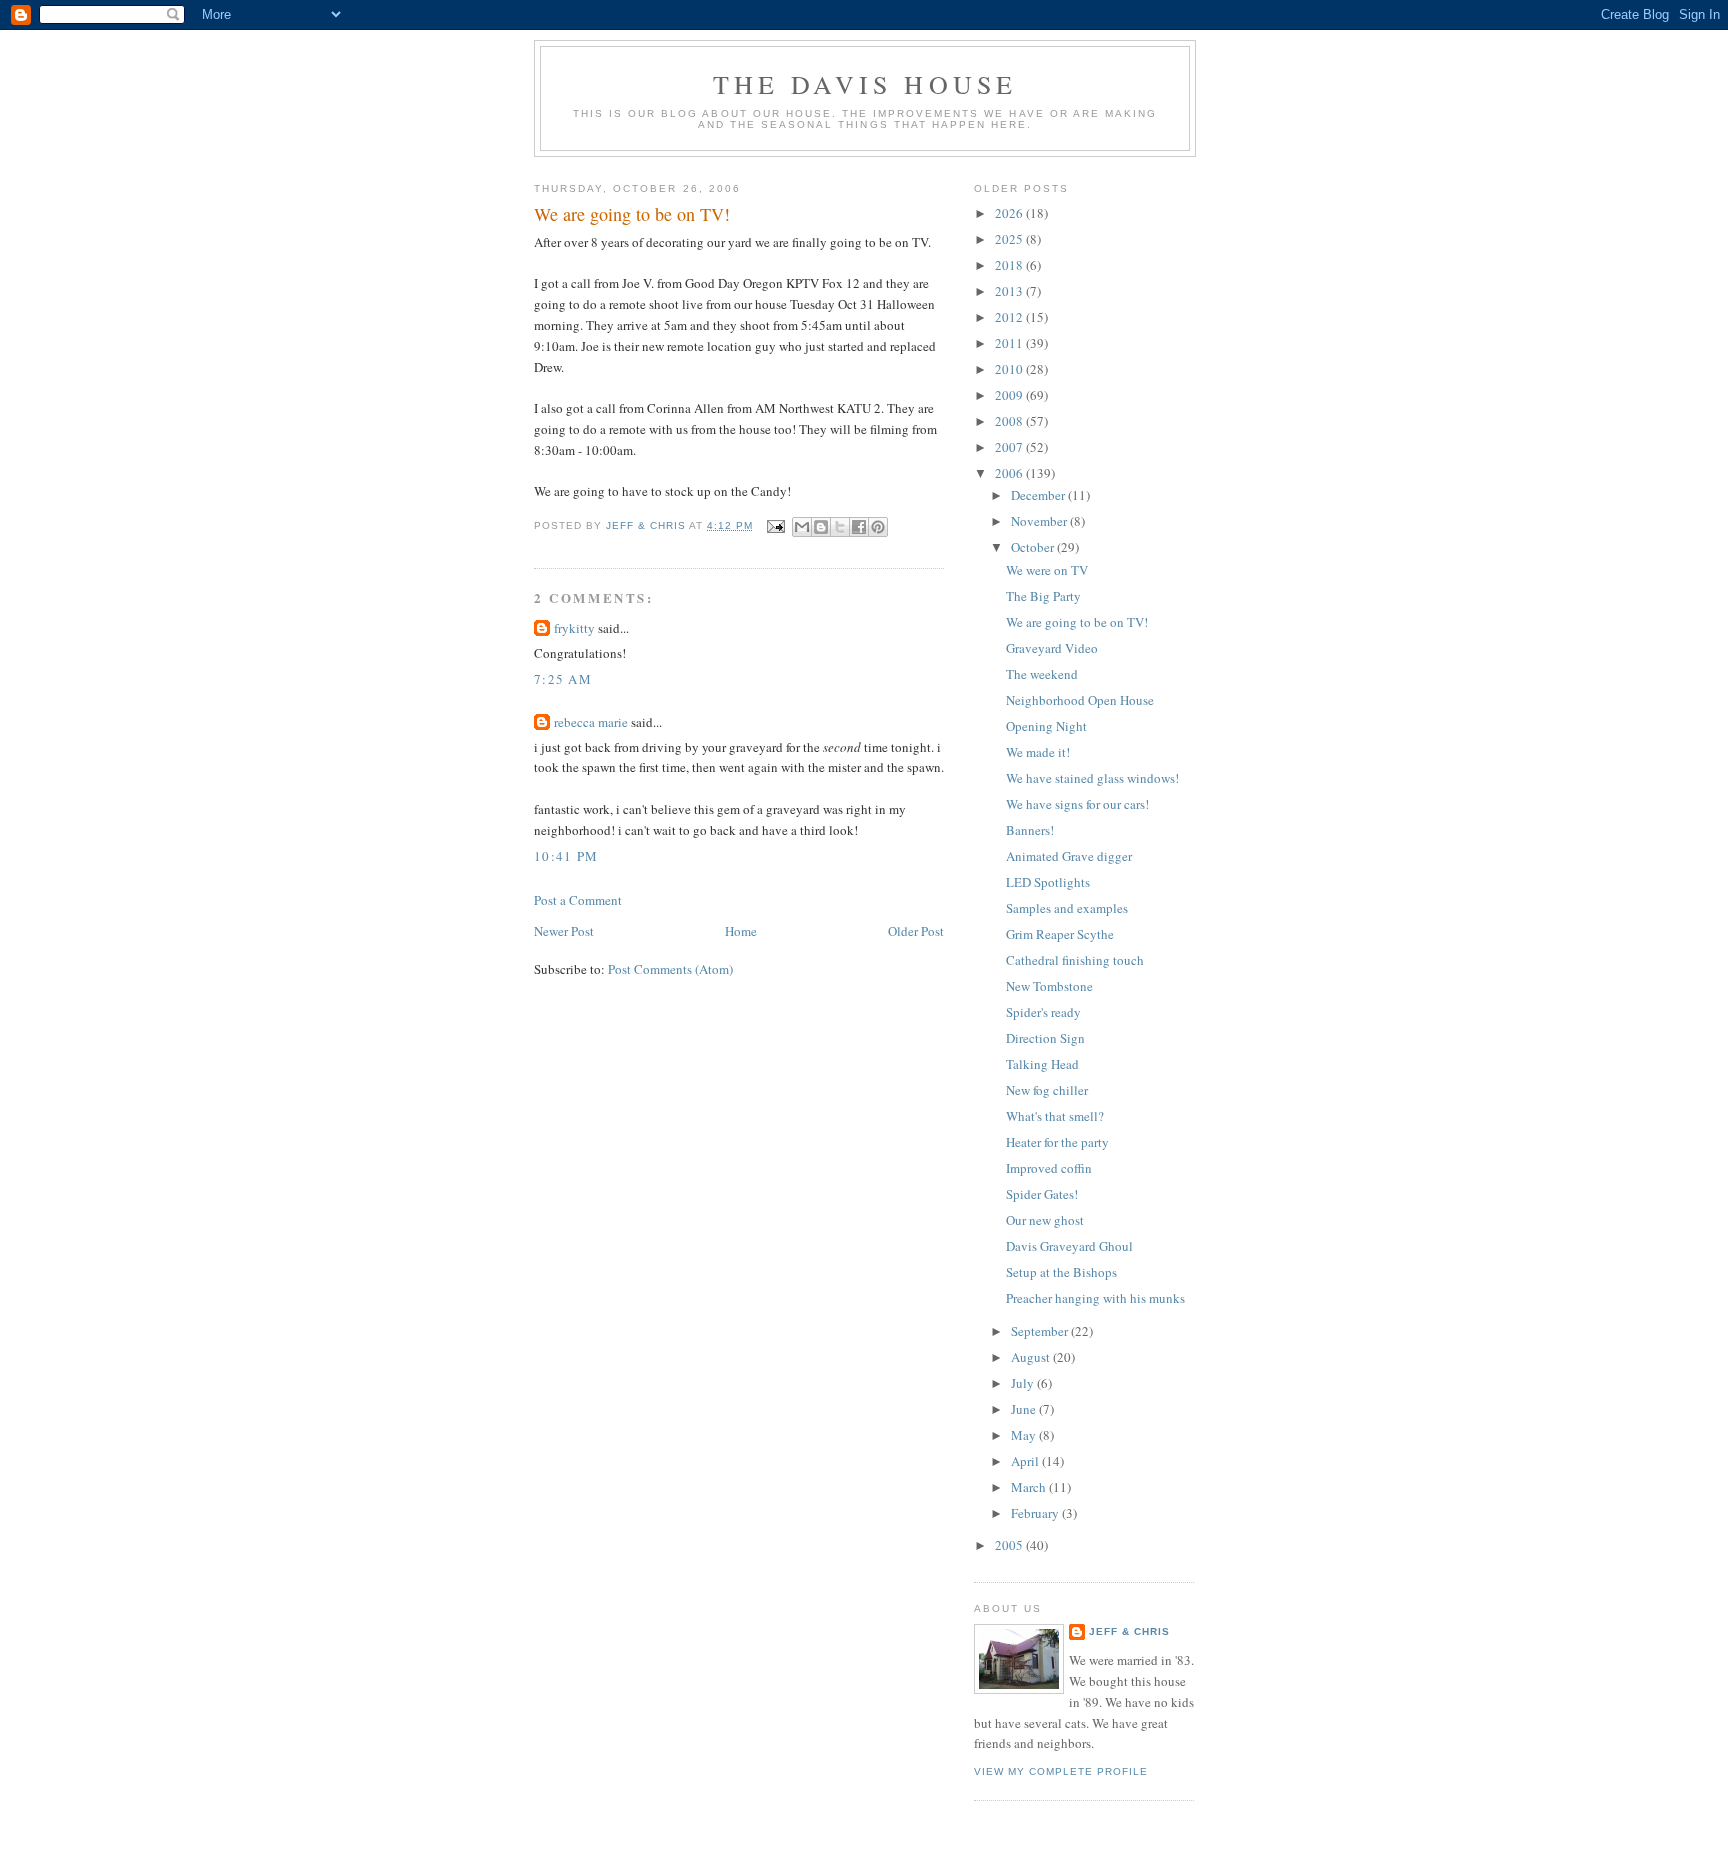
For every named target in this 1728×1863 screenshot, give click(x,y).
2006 (1010, 473)
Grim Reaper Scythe (1060, 934)
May (1025, 1435)
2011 (1010, 343)
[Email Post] (775, 525)
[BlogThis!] (821, 527)
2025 (1010, 239)
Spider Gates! (1042, 1194)
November (1040, 521)
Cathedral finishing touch (1075, 960)
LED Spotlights (1048, 882)
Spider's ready (1043, 1012)
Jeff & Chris (1129, 1631)
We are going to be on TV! (1077, 622)
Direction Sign (1045, 1038)
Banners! (1030, 830)
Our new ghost (1045, 1220)
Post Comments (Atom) (670, 969)
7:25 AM (563, 679)
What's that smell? (1055, 1116)
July (1024, 1383)
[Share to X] (840, 527)
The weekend (1042, 674)
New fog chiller (1047, 1090)
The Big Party (1043, 596)
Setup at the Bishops (1061, 1272)
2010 (1010, 369)
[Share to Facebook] (859, 527)
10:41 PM (566, 856)
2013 (1010, 291)
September (1041, 1331)
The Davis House (865, 84)
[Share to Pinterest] (878, 527)
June (1025, 1409)
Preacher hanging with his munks (1095, 1298)
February (1036, 1513)
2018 (1010, 265)
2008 (1010, 421)
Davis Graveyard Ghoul (1069, 1246)
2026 (1010, 213)
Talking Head (1042, 1064)
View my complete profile (1061, 1771)
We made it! (1038, 752)
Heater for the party (1057, 1142)
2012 (1010, 317)
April (1026, 1461)
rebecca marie (591, 722)
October (1034, 547)
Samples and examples (1067, 908)
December (1039, 495)
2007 (1010, 447)
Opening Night (1046, 726)
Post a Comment (578, 900)
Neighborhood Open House (1080, 700)
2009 (1010, 395)
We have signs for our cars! (1077, 804)
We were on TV (1047, 570)
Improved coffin (1049, 1168)
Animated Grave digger (1069, 856)
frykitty (574, 628)
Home (741, 931)
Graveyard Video (1052, 648)
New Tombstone (1049, 986)
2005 (1010, 1545)
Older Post (916, 931)
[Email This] (802, 527)
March (1030, 1487)
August (1032, 1357)
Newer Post (564, 931)
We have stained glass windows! (1092, 778)
